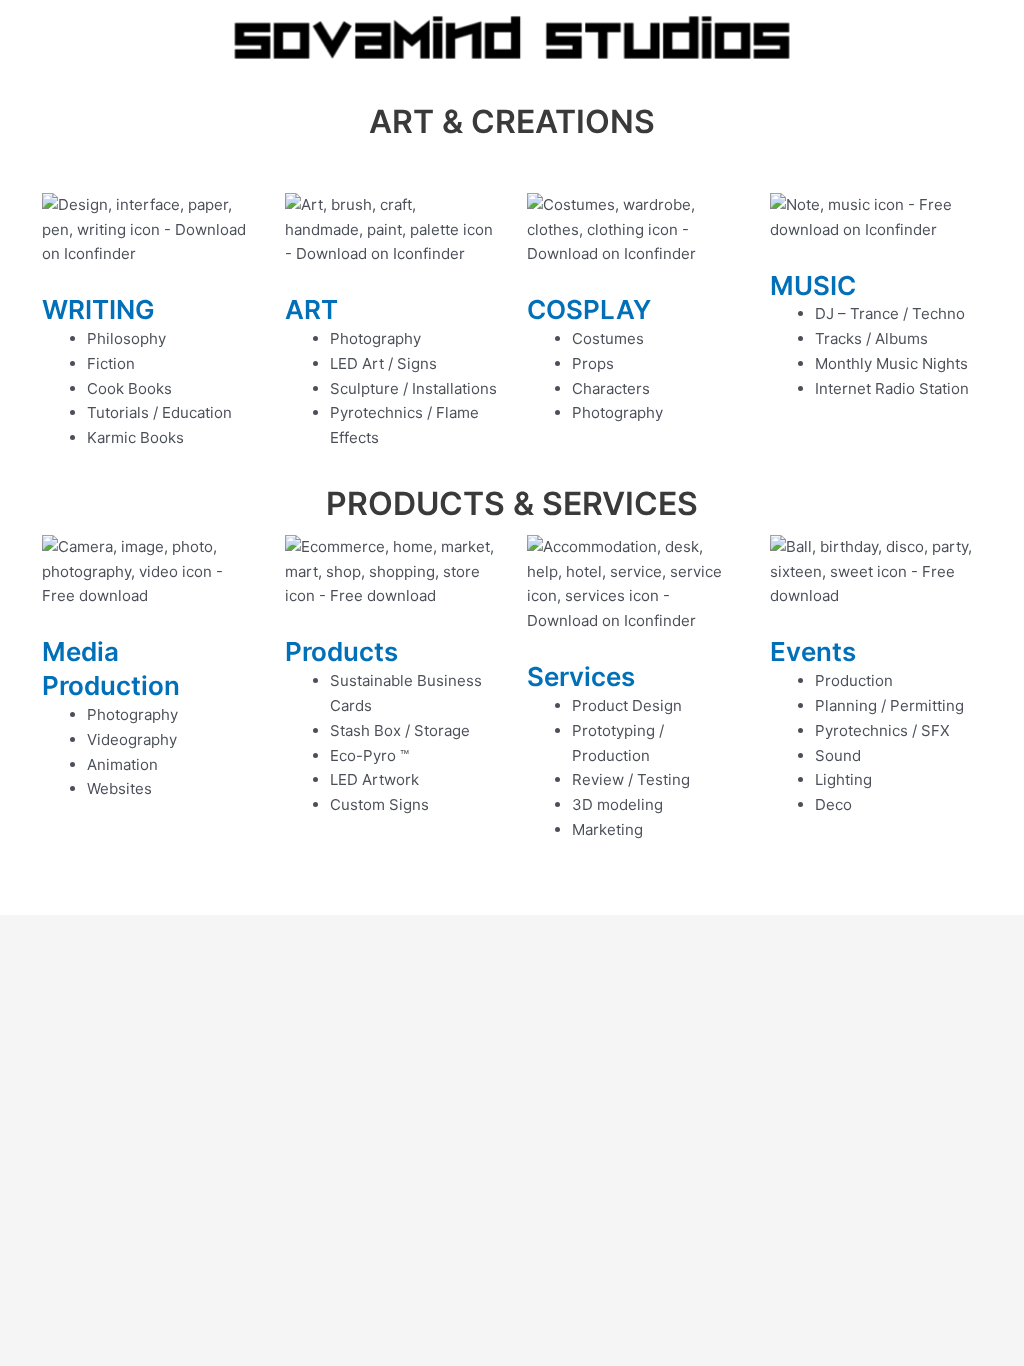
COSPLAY (589, 309)
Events (813, 651)
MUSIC (813, 285)
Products (341, 651)
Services (581, 676)
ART (311, 309)
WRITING (98, 309)
